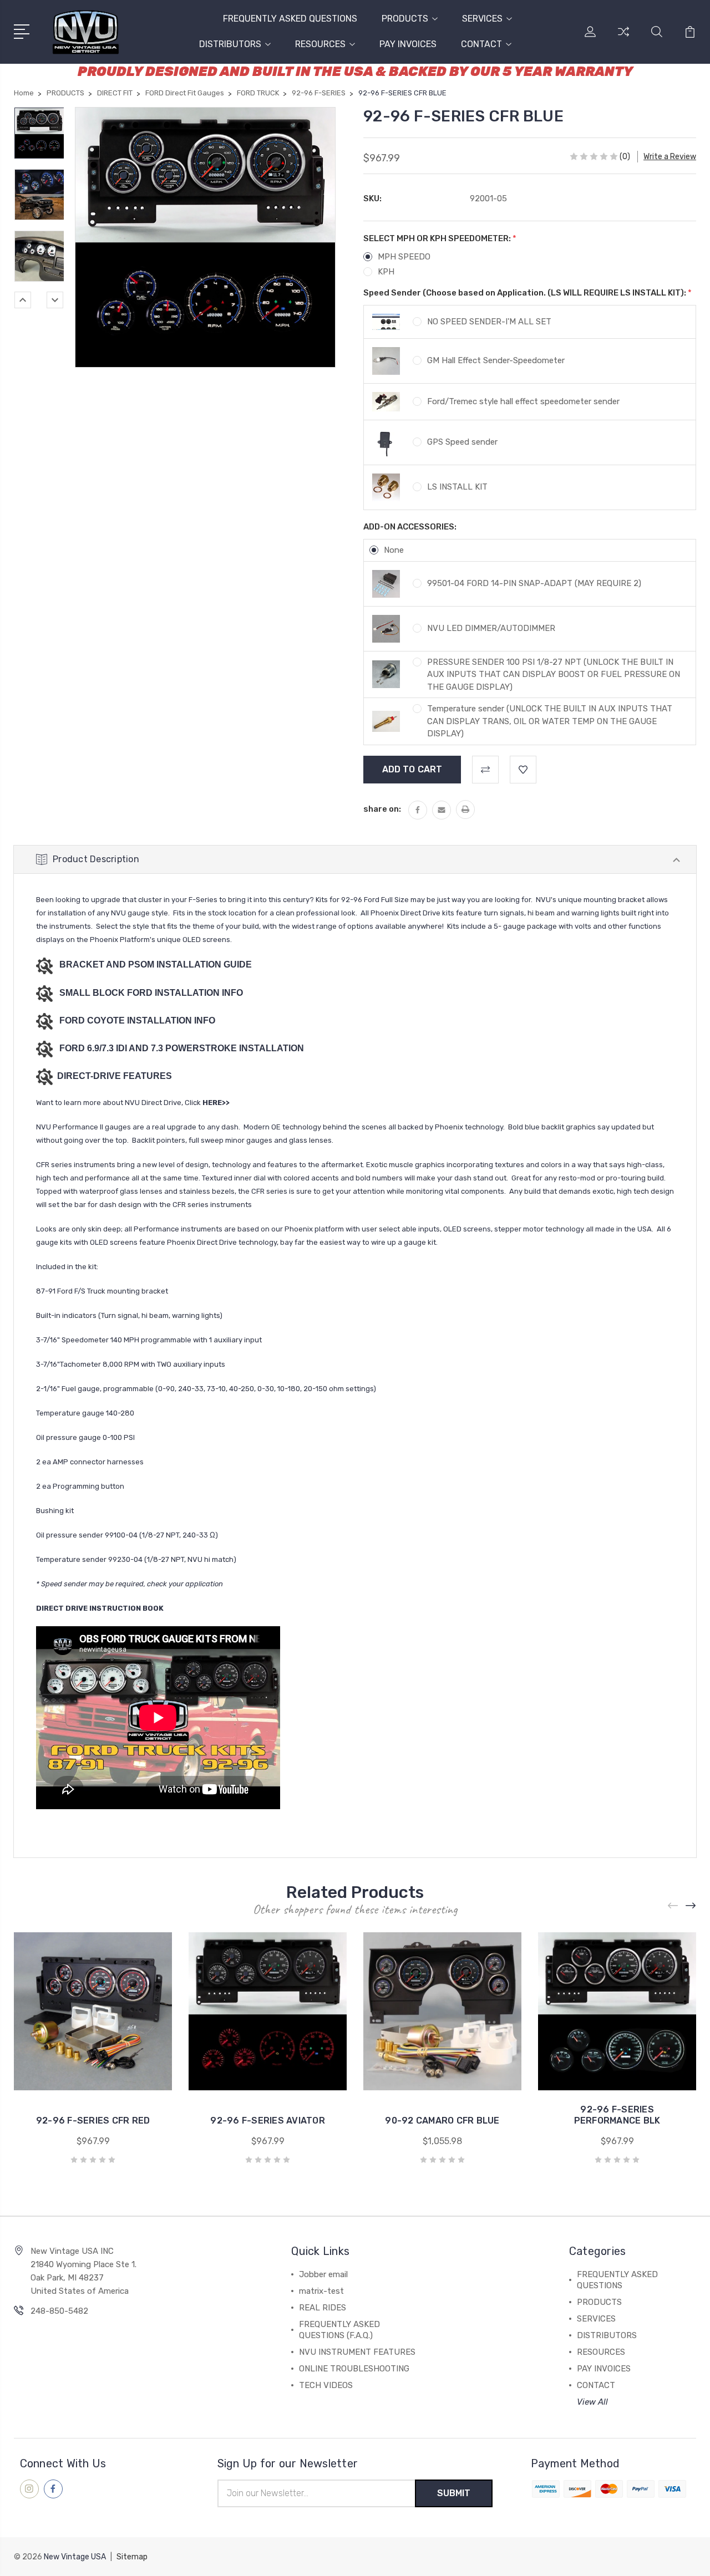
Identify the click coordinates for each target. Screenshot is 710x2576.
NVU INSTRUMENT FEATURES (357, 2352)
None (394, 550)
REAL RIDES (323, 2308)
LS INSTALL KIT (457, 487)
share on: (382, 809)
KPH (386, 272)
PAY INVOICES (408, 44)
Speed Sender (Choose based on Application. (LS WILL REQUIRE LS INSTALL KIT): (528, 293)
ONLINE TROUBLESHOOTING (354, 2369)
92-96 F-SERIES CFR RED (93, 2121)
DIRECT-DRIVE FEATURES (113, 1076)
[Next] (55, 300)
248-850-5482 (59, 2311)
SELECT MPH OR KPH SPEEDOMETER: (440, 238)
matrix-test (321, 2291)
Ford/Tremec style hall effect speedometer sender (523, 401)
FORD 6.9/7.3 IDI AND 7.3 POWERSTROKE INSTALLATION (182, 1048)
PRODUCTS (405, 19)
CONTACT (481, 44)
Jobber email (323, 2274)
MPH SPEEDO (404, 257)
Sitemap (132, 2557)
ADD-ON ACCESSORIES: (410, 527)
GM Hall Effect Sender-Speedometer (496, 360)
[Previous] (23, 300)
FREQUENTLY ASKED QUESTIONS (290, 19)
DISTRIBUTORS (230, 44)
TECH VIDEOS (326, 2385)
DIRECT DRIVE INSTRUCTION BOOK (100, 1608)
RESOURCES (320, 44)
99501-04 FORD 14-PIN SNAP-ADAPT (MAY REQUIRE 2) (534, 583)
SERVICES (482, 19)
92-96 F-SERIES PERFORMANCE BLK (617, 2115)
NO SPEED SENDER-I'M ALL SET (489, 322)
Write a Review (670, 157)
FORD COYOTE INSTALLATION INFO (137, 1020)
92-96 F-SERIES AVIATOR (268, 2121)
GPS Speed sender (462, 442)
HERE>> (216, 1103)
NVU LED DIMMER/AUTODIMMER (491, 628)
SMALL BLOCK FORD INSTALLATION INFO (151, 993)
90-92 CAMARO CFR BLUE (442, 2121)
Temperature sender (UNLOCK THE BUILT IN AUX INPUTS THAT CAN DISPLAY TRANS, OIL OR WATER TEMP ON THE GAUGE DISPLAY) (550, 721)
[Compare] (623, 38)
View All (592, 2402)
